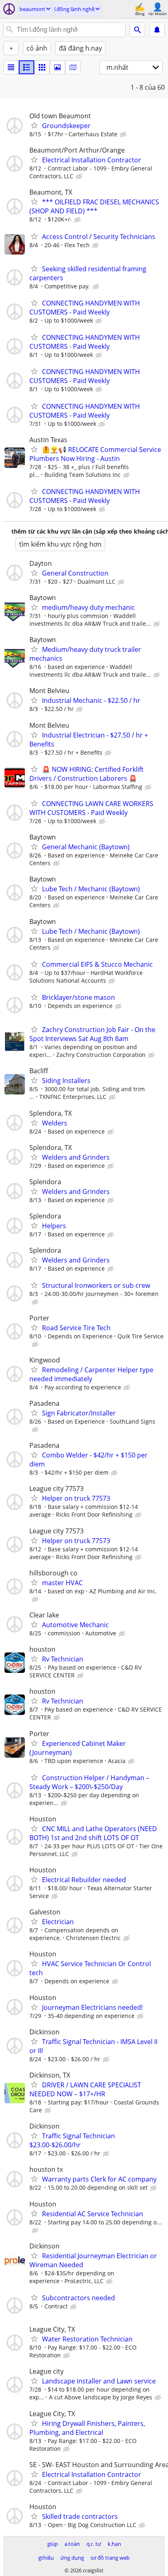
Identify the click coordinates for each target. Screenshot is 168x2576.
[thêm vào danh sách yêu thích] (34, 125)
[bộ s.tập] (57, 67)
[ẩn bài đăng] (124, 135)
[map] (73, 67)
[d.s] (11, 67)
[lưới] (42, 67)
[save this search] (157, 30)
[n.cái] (27, 67)
